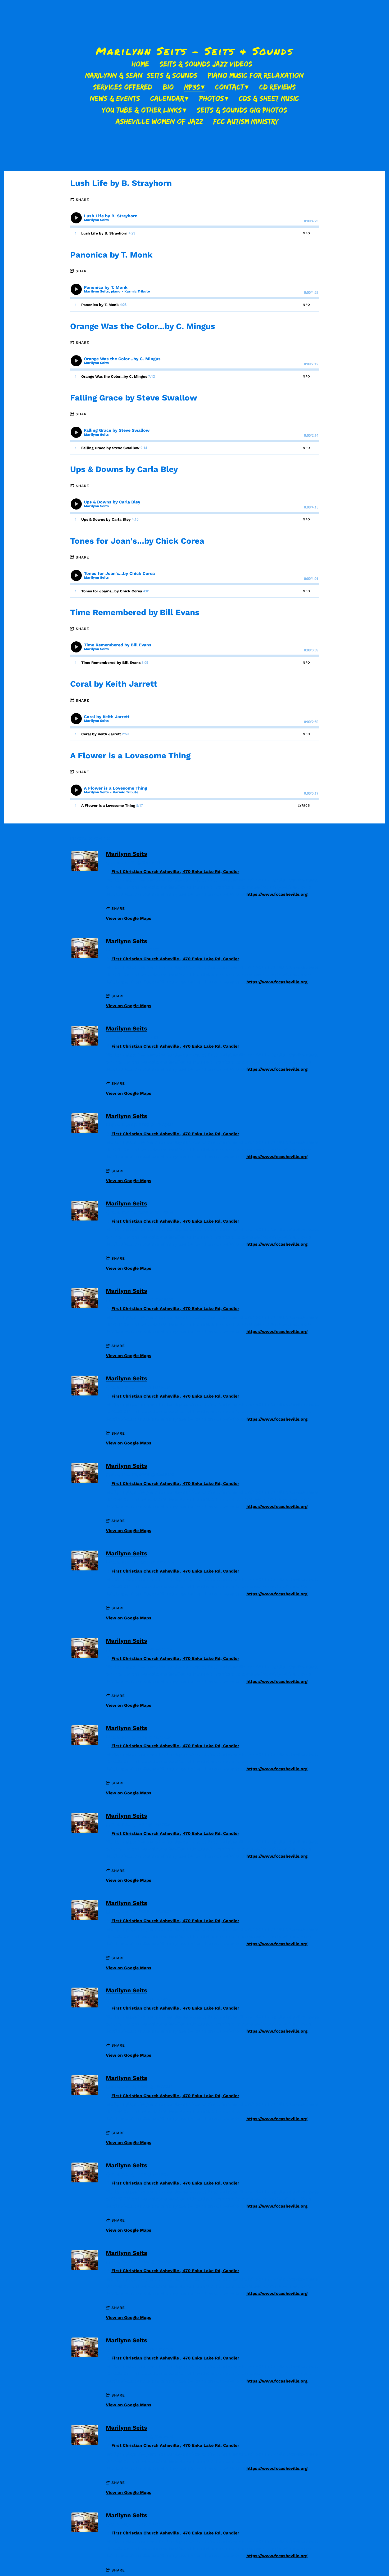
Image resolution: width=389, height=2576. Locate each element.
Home (140, 64)
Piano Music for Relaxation (256, 75)
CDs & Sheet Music (269, 98)
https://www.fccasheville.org (277, 894)
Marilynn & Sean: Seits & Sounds (141, 75)
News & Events (115, 98)
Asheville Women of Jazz (159, 121)
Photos (212, 98)
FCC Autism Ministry (246, 121)
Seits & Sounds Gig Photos (242, 110)
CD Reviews (278, 87)
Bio (168, 87)
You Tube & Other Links (142, 110)
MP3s (192, 87)
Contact (230, 87)
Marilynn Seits (126, 854)
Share (82, 200)
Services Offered (123, 87)
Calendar (167, 98)
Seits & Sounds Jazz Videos (206, 64)
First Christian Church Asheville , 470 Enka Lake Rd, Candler (175, 872)
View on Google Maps (129, 918)
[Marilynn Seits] (85, 869)
